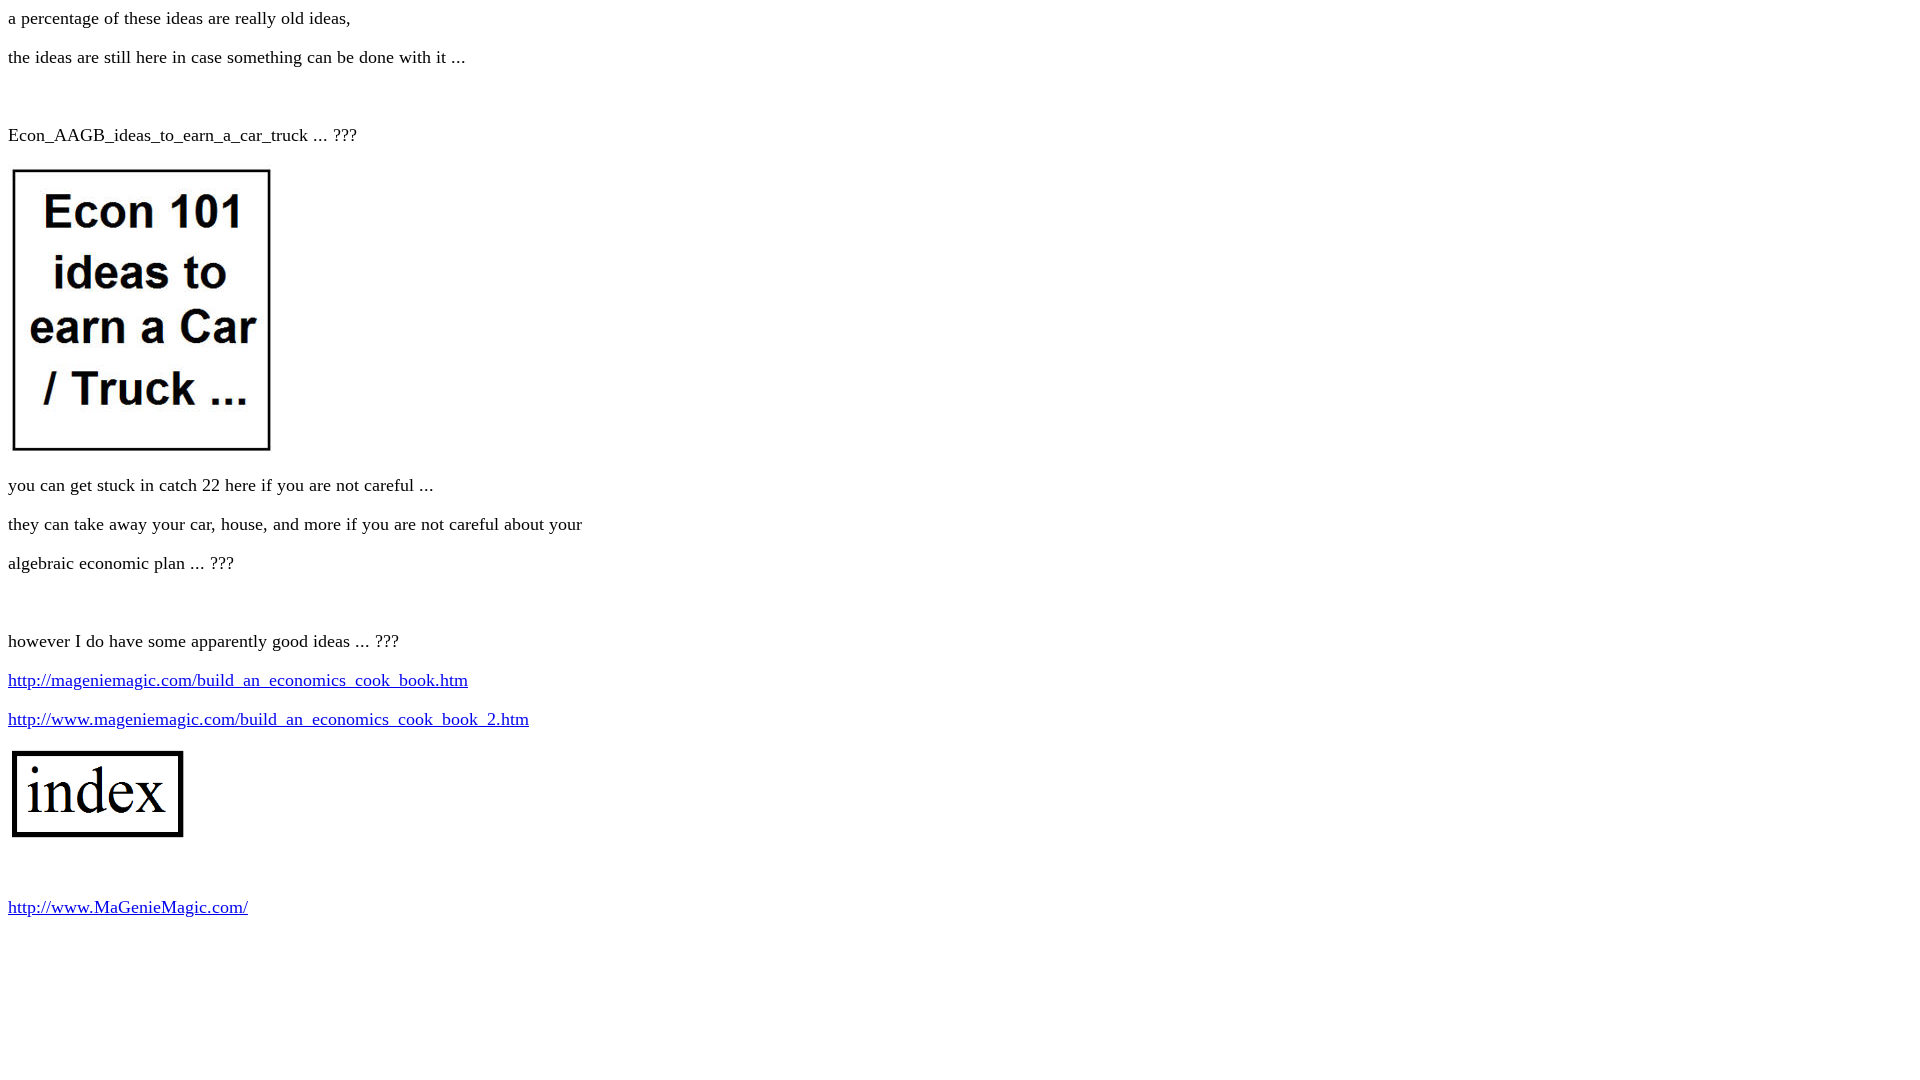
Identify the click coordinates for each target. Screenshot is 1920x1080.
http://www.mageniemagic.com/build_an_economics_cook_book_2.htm (268, 719)
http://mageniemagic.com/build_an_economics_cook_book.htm (238, 680)
